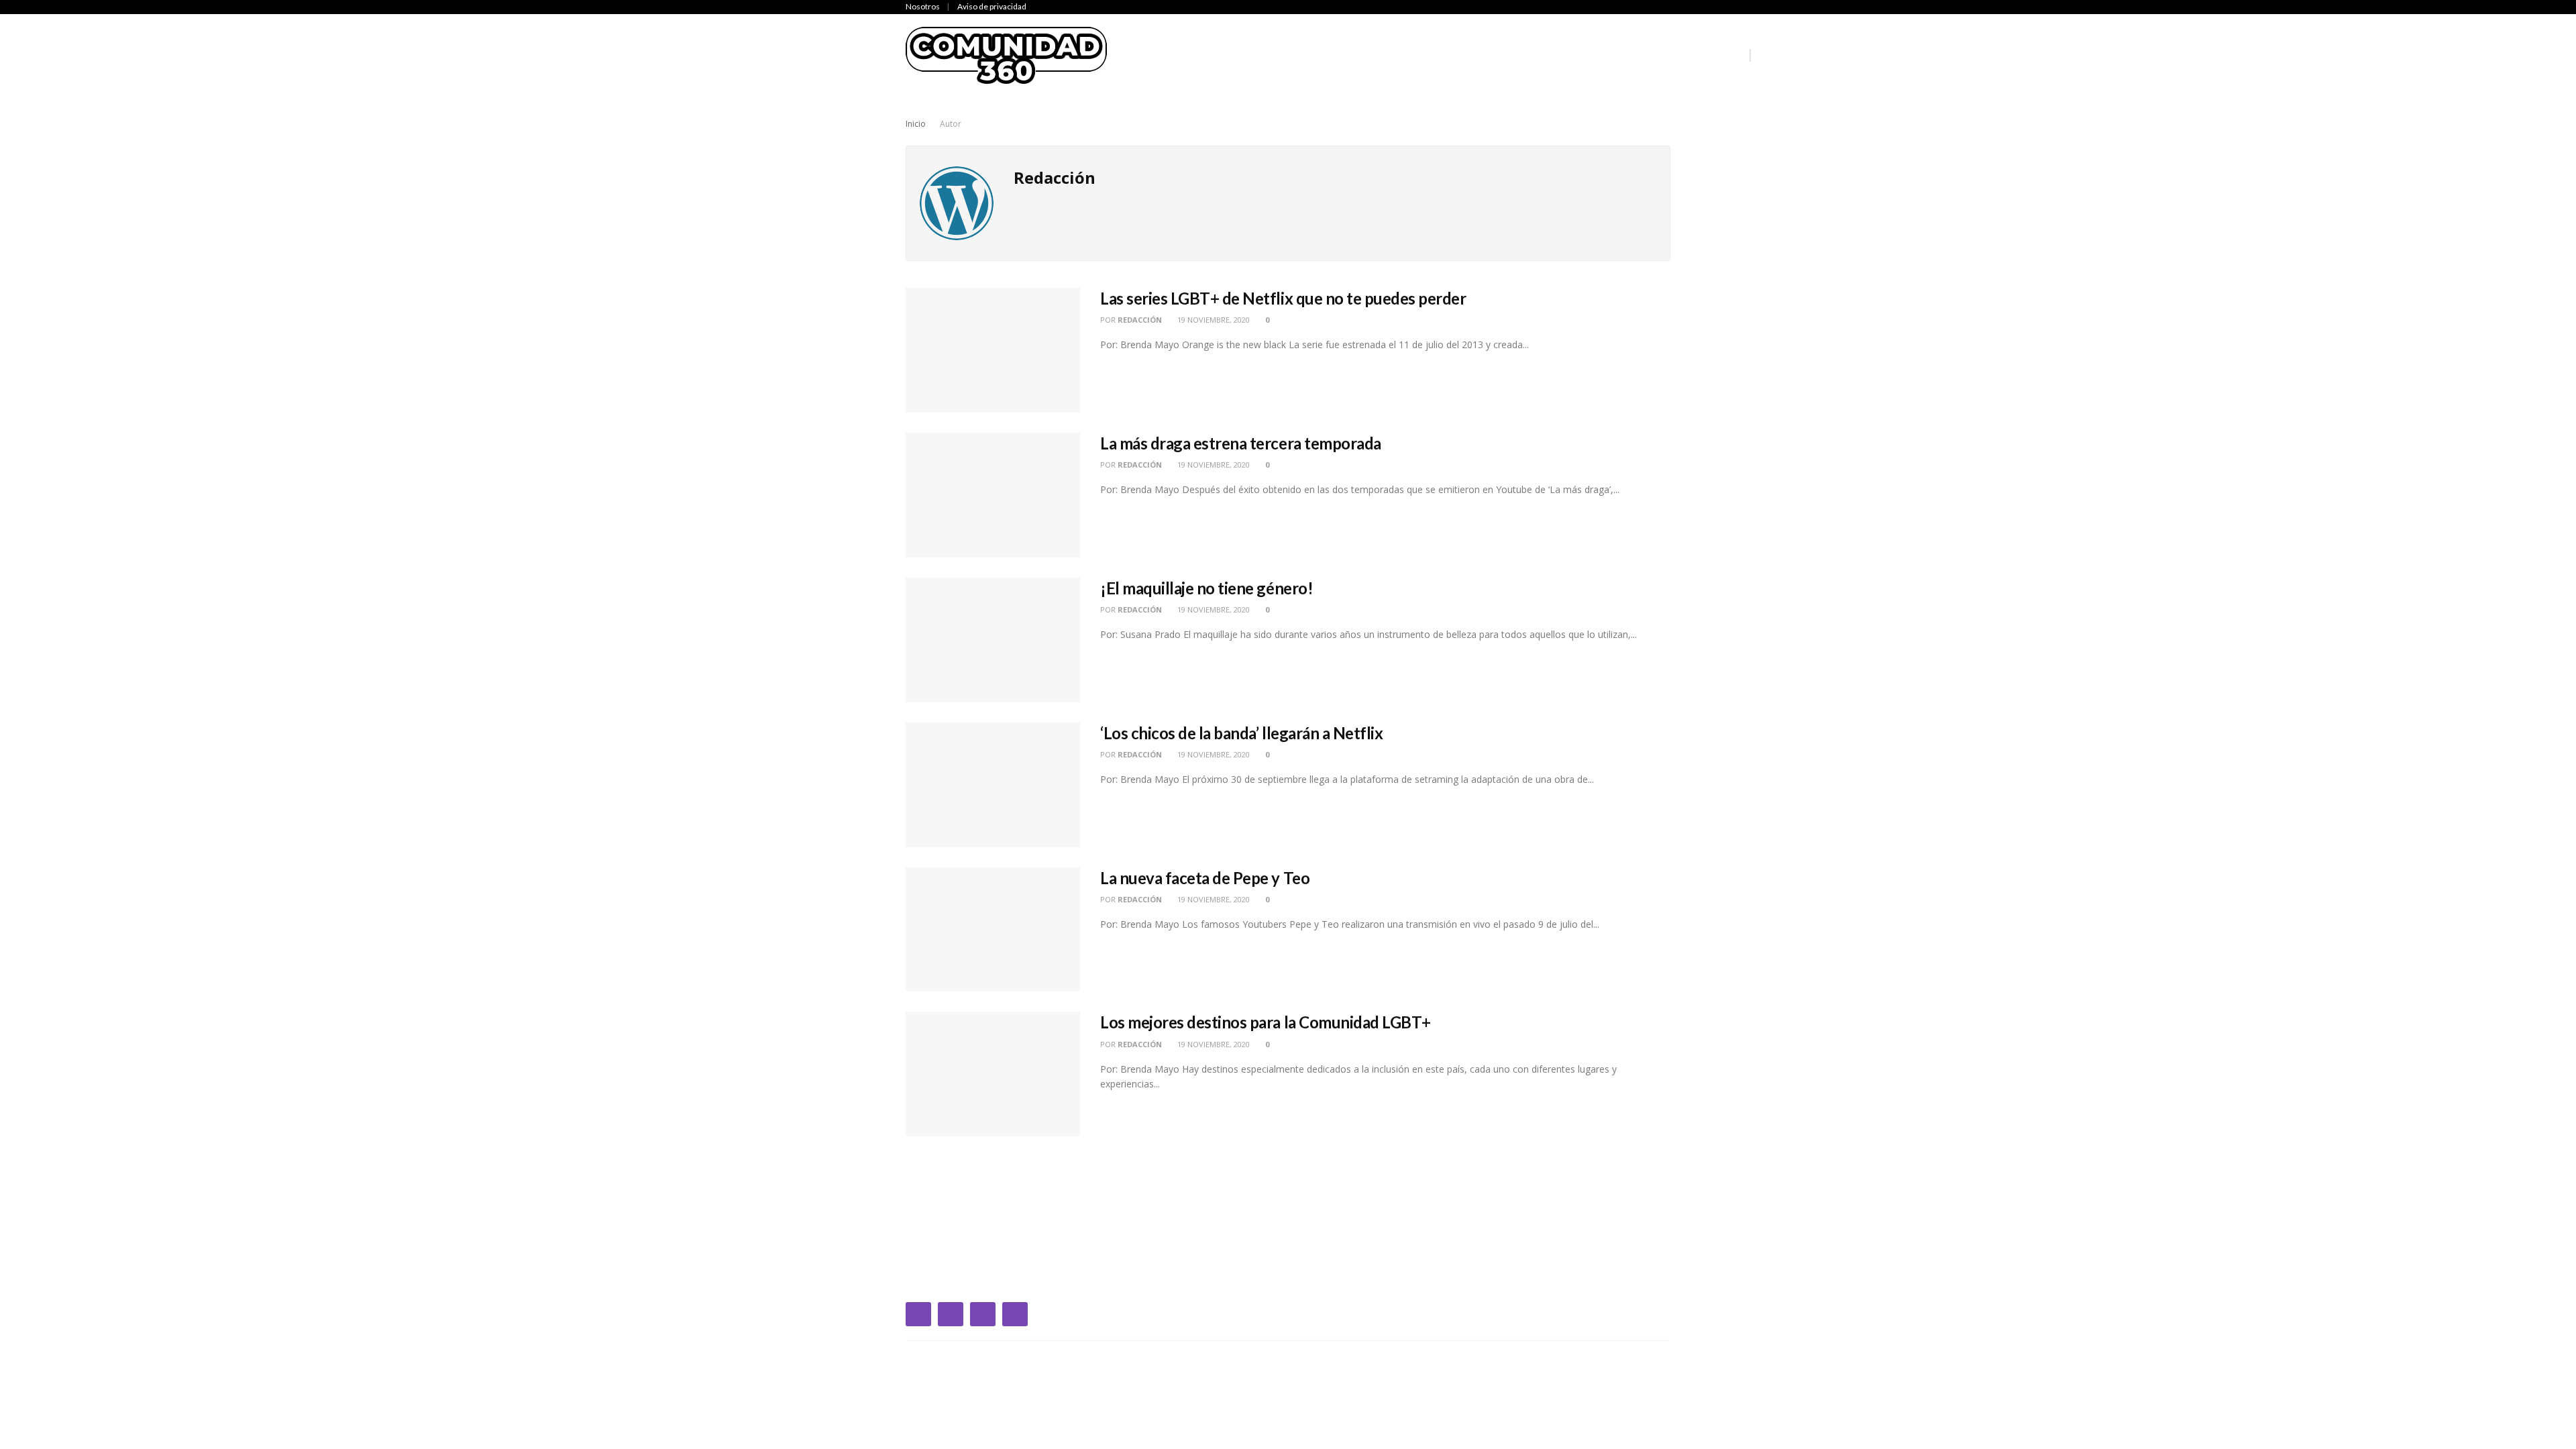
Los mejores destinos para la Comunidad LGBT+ (1266, 1022)
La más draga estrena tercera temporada (1241, 443)
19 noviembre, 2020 (1213, 320)
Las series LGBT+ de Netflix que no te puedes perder (1283, 298)
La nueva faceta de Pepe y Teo (1205, 878)
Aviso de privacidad (992, 6)
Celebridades (1207, 55)
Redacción (1140, 320)
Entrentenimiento (1378, 55)
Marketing (1709, 55)
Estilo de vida (1565, 55)
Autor (951, 124)
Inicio (1141, 55)
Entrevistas (1478, 55)
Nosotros (923, 6)
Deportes (1285, 55)
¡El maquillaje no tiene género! (1206, 588)
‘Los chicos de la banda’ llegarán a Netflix (1241, 733)
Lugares (1641, 55)
